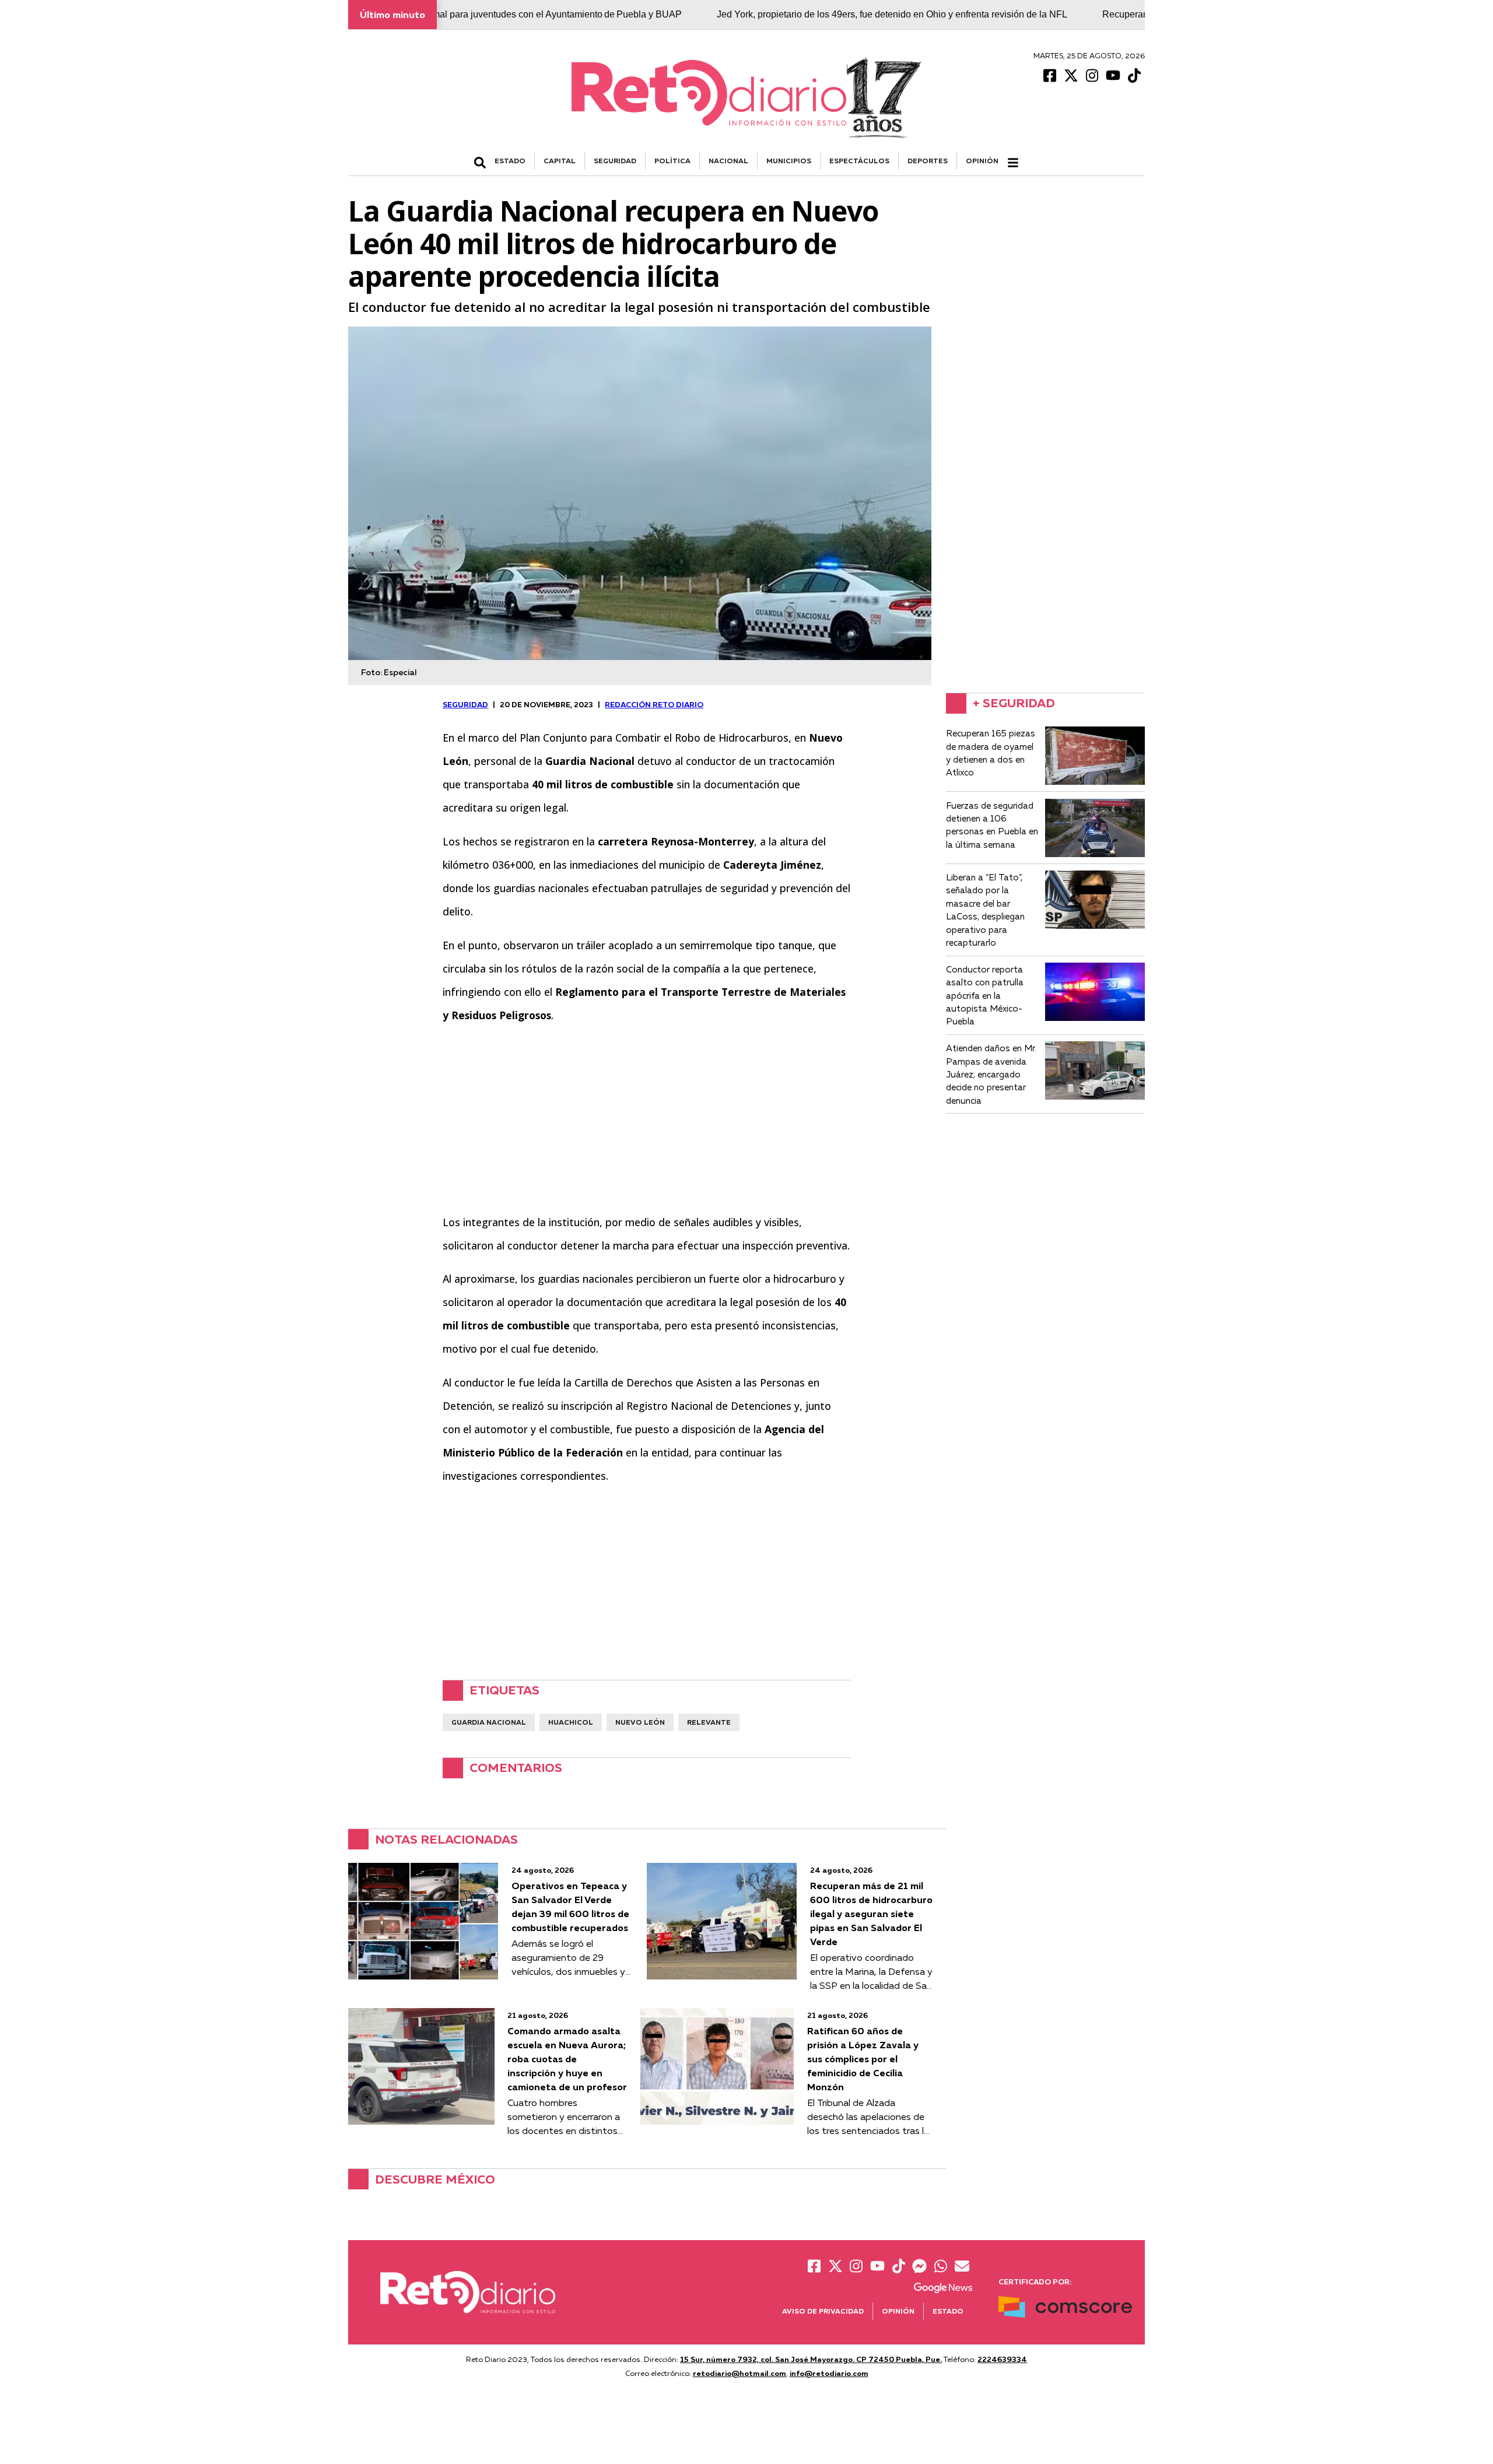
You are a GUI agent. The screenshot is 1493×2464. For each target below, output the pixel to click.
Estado (948, 2311)
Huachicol (571, 1722)
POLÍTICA (672, 161)
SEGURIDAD (615, 161)
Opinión (982, 161)
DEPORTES (928, 161)
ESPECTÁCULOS (859, 161)
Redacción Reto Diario (654, 704)
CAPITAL (560, 161)
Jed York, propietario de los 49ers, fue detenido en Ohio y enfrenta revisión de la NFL (803, 14)
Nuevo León (640, 1722)
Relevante (709, 1722)
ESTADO (510, 161)
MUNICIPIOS (789, 161)
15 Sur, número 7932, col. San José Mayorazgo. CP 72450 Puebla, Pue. (811, 2359)
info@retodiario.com (829, 2373)
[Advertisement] (647, 1118)
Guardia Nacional (489, 1722)
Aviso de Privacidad (823, 2311)
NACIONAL (728, 161)
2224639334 (1002, 2359)
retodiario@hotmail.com (740, 2373)
